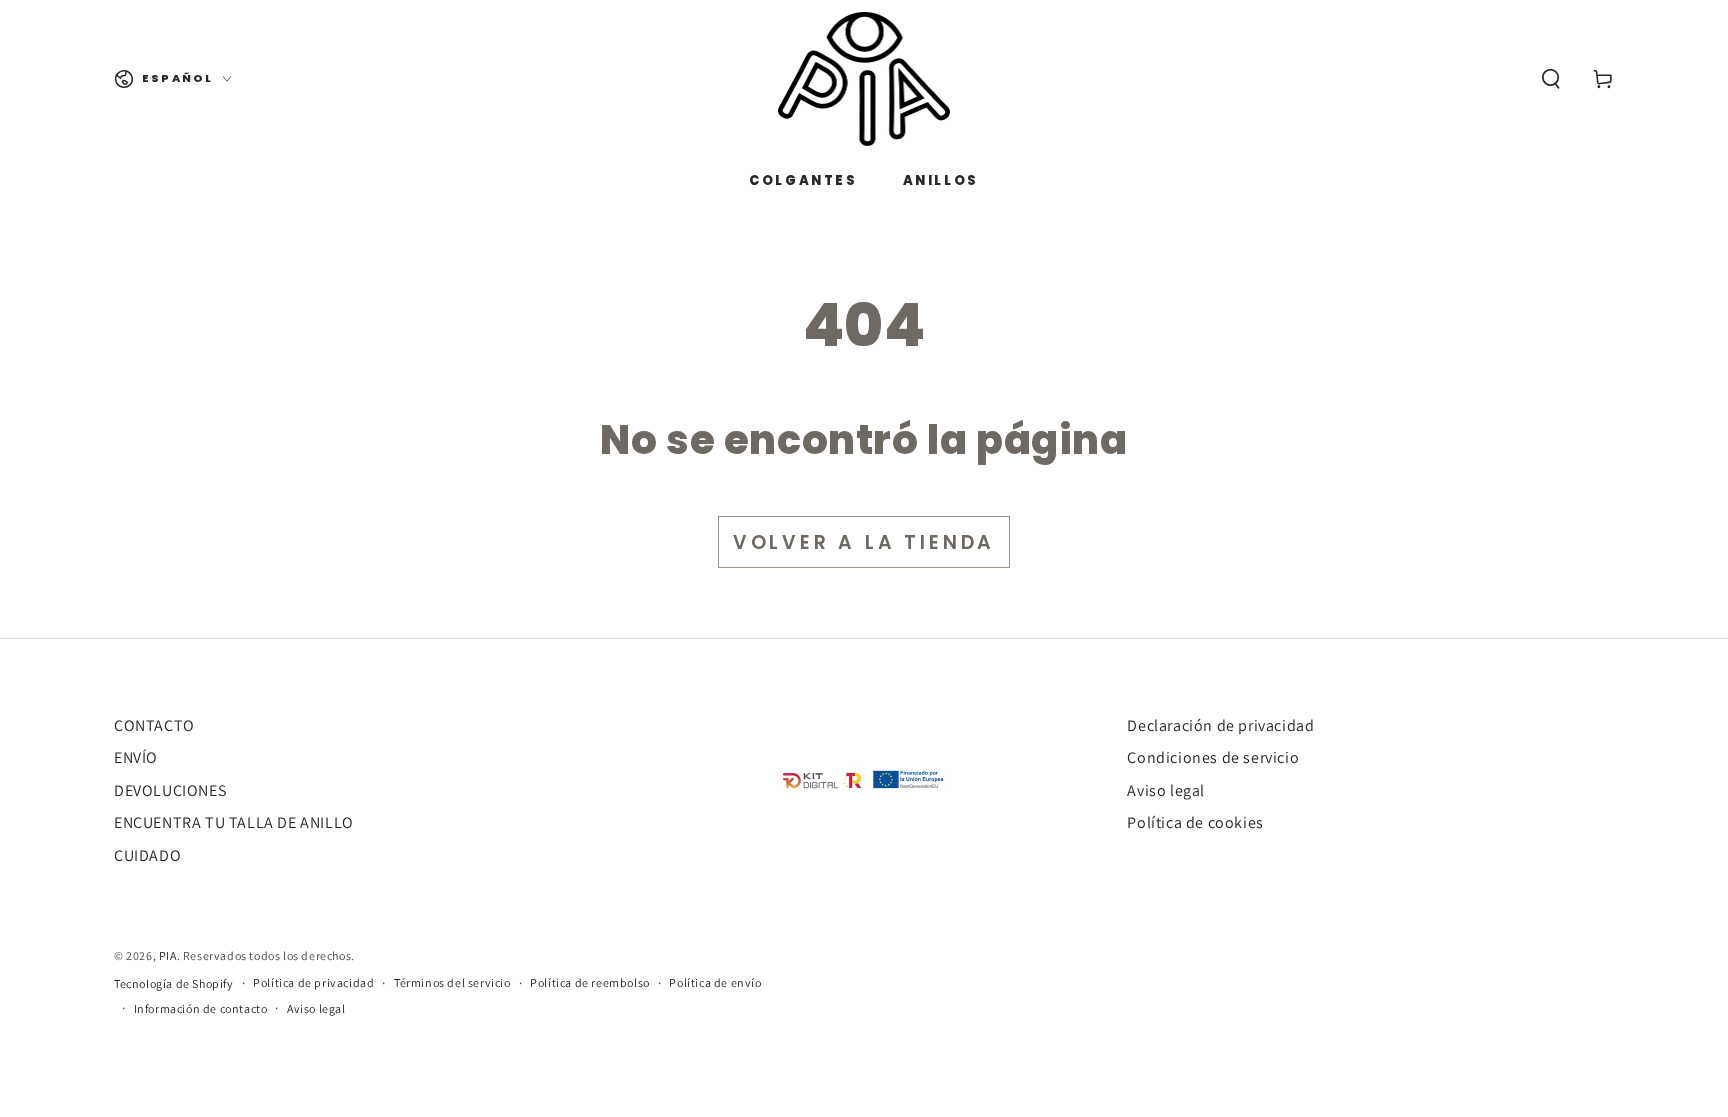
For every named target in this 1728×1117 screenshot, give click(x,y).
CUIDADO (147, 855)
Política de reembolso (590, 982)
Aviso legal (1166, 790)
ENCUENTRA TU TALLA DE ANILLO (234, 822)
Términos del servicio (452, 982)
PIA (168, 955)
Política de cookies (1195, 822)
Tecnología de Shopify (174, 983)
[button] (1551, 79)
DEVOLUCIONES (170, 790)
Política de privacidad (313, 982)
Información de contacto (201, 1008)
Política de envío (715, 982)
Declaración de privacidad (1220, 725)
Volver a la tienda (864, 542)
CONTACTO (154, 725)
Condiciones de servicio (1213, 757)
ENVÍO (136, 757)
